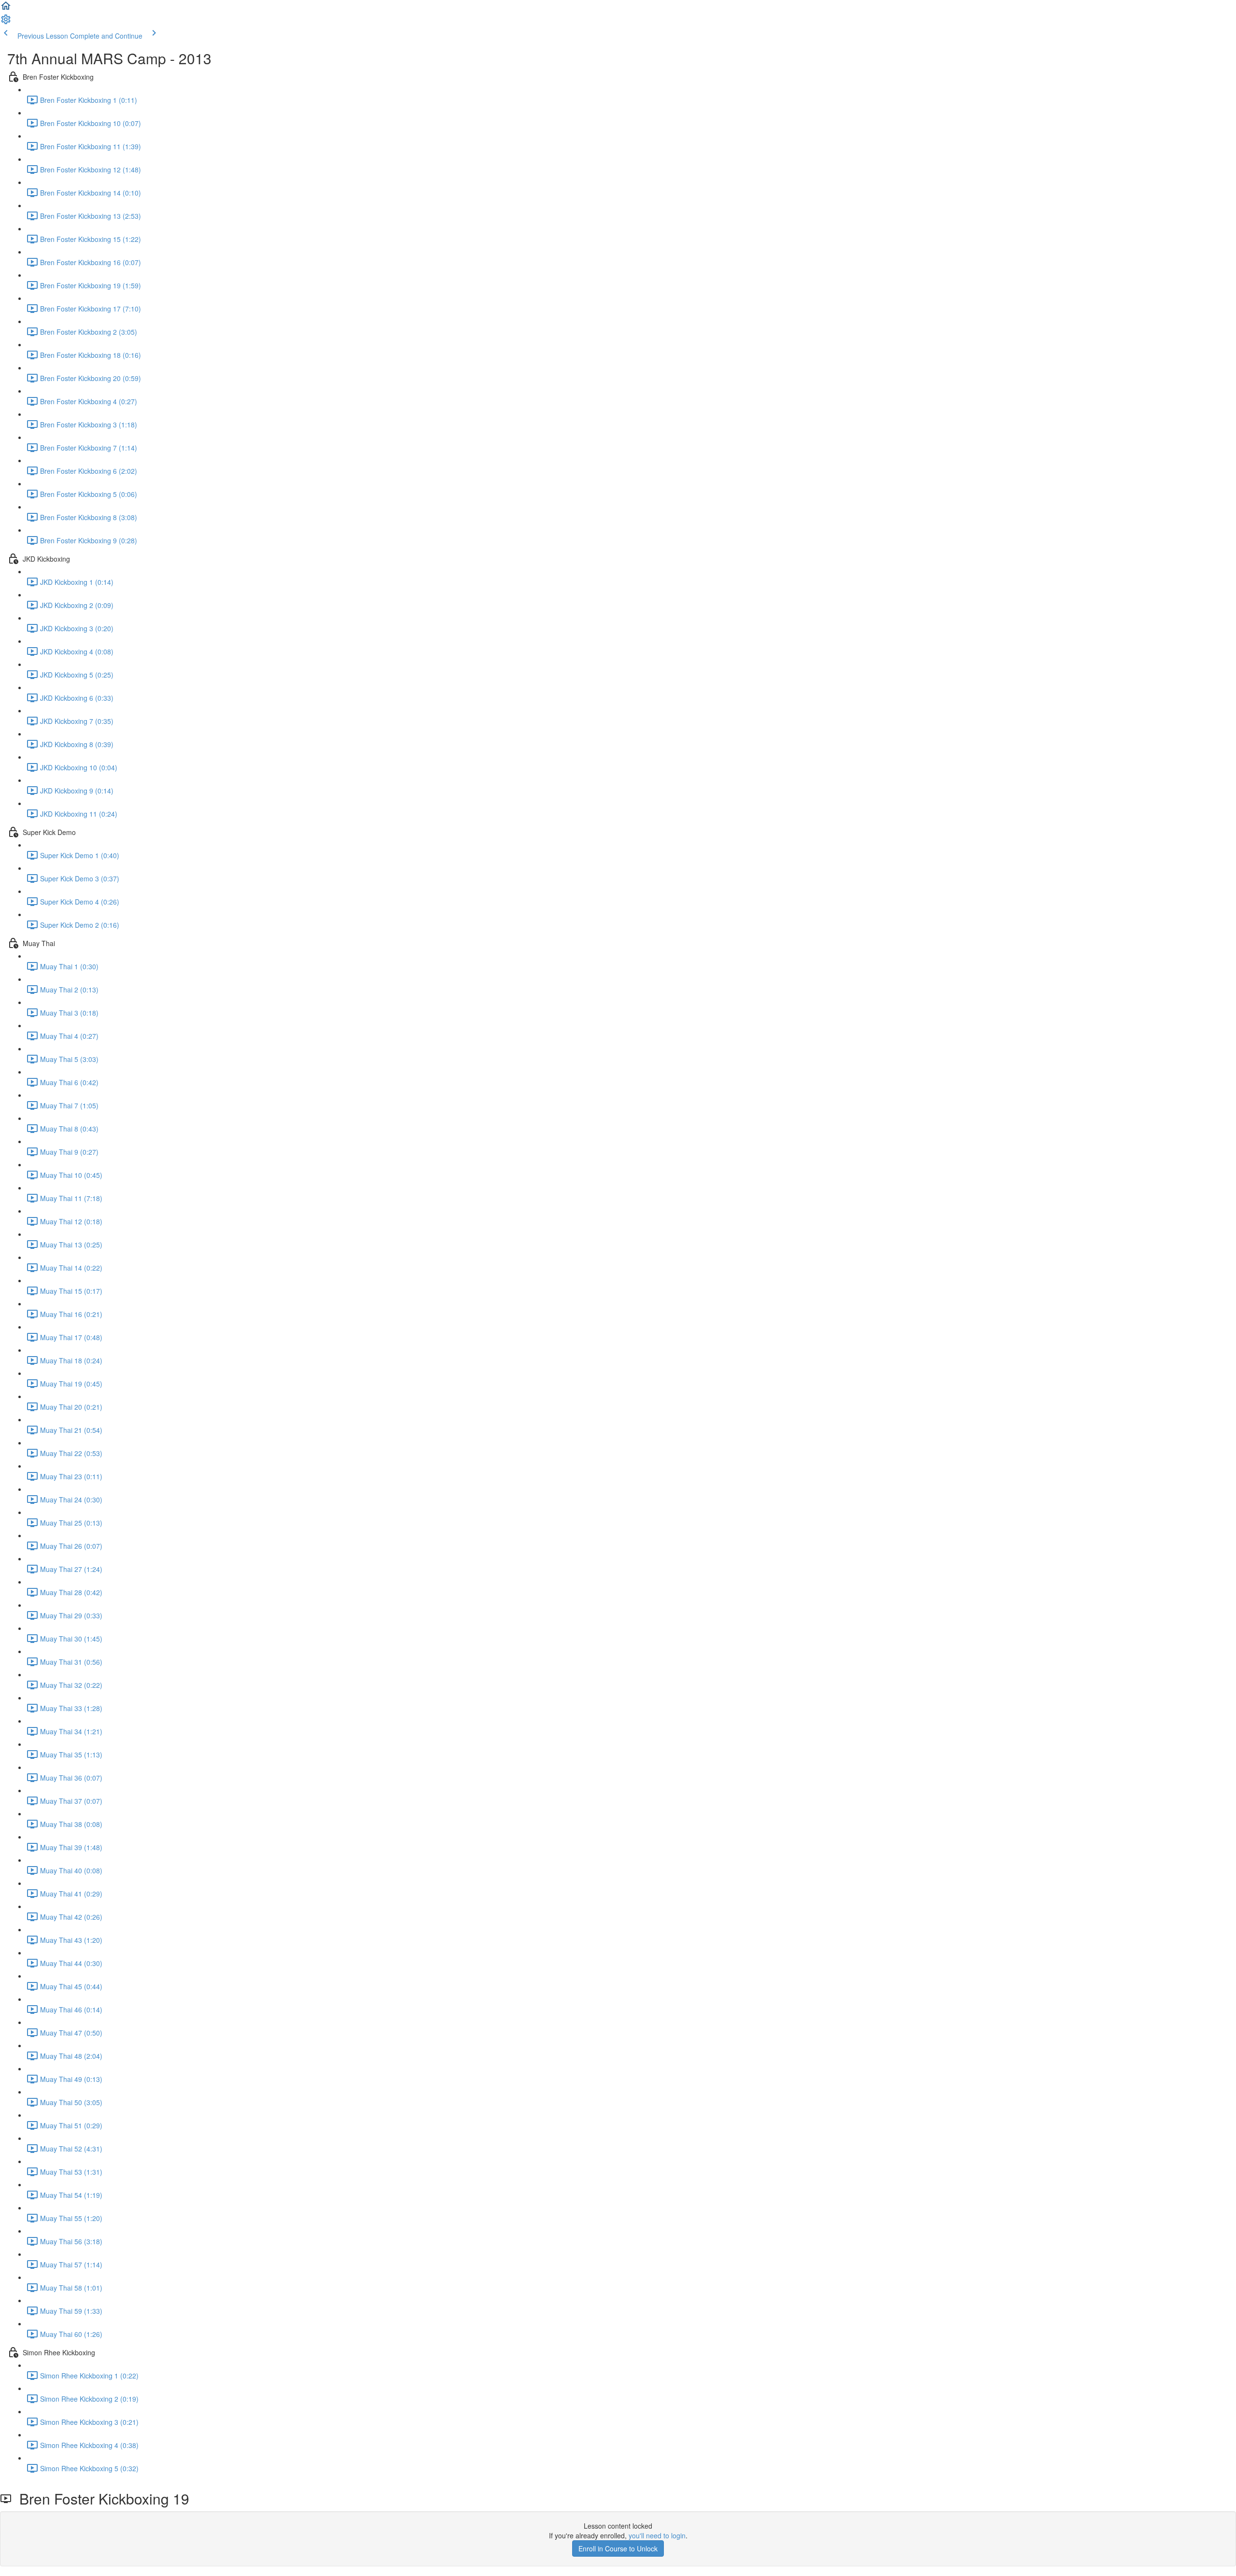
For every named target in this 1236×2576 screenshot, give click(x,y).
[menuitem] (6, 22)
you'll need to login (657, 2535)
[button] (6, 9)
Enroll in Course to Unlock (618, 2548)
